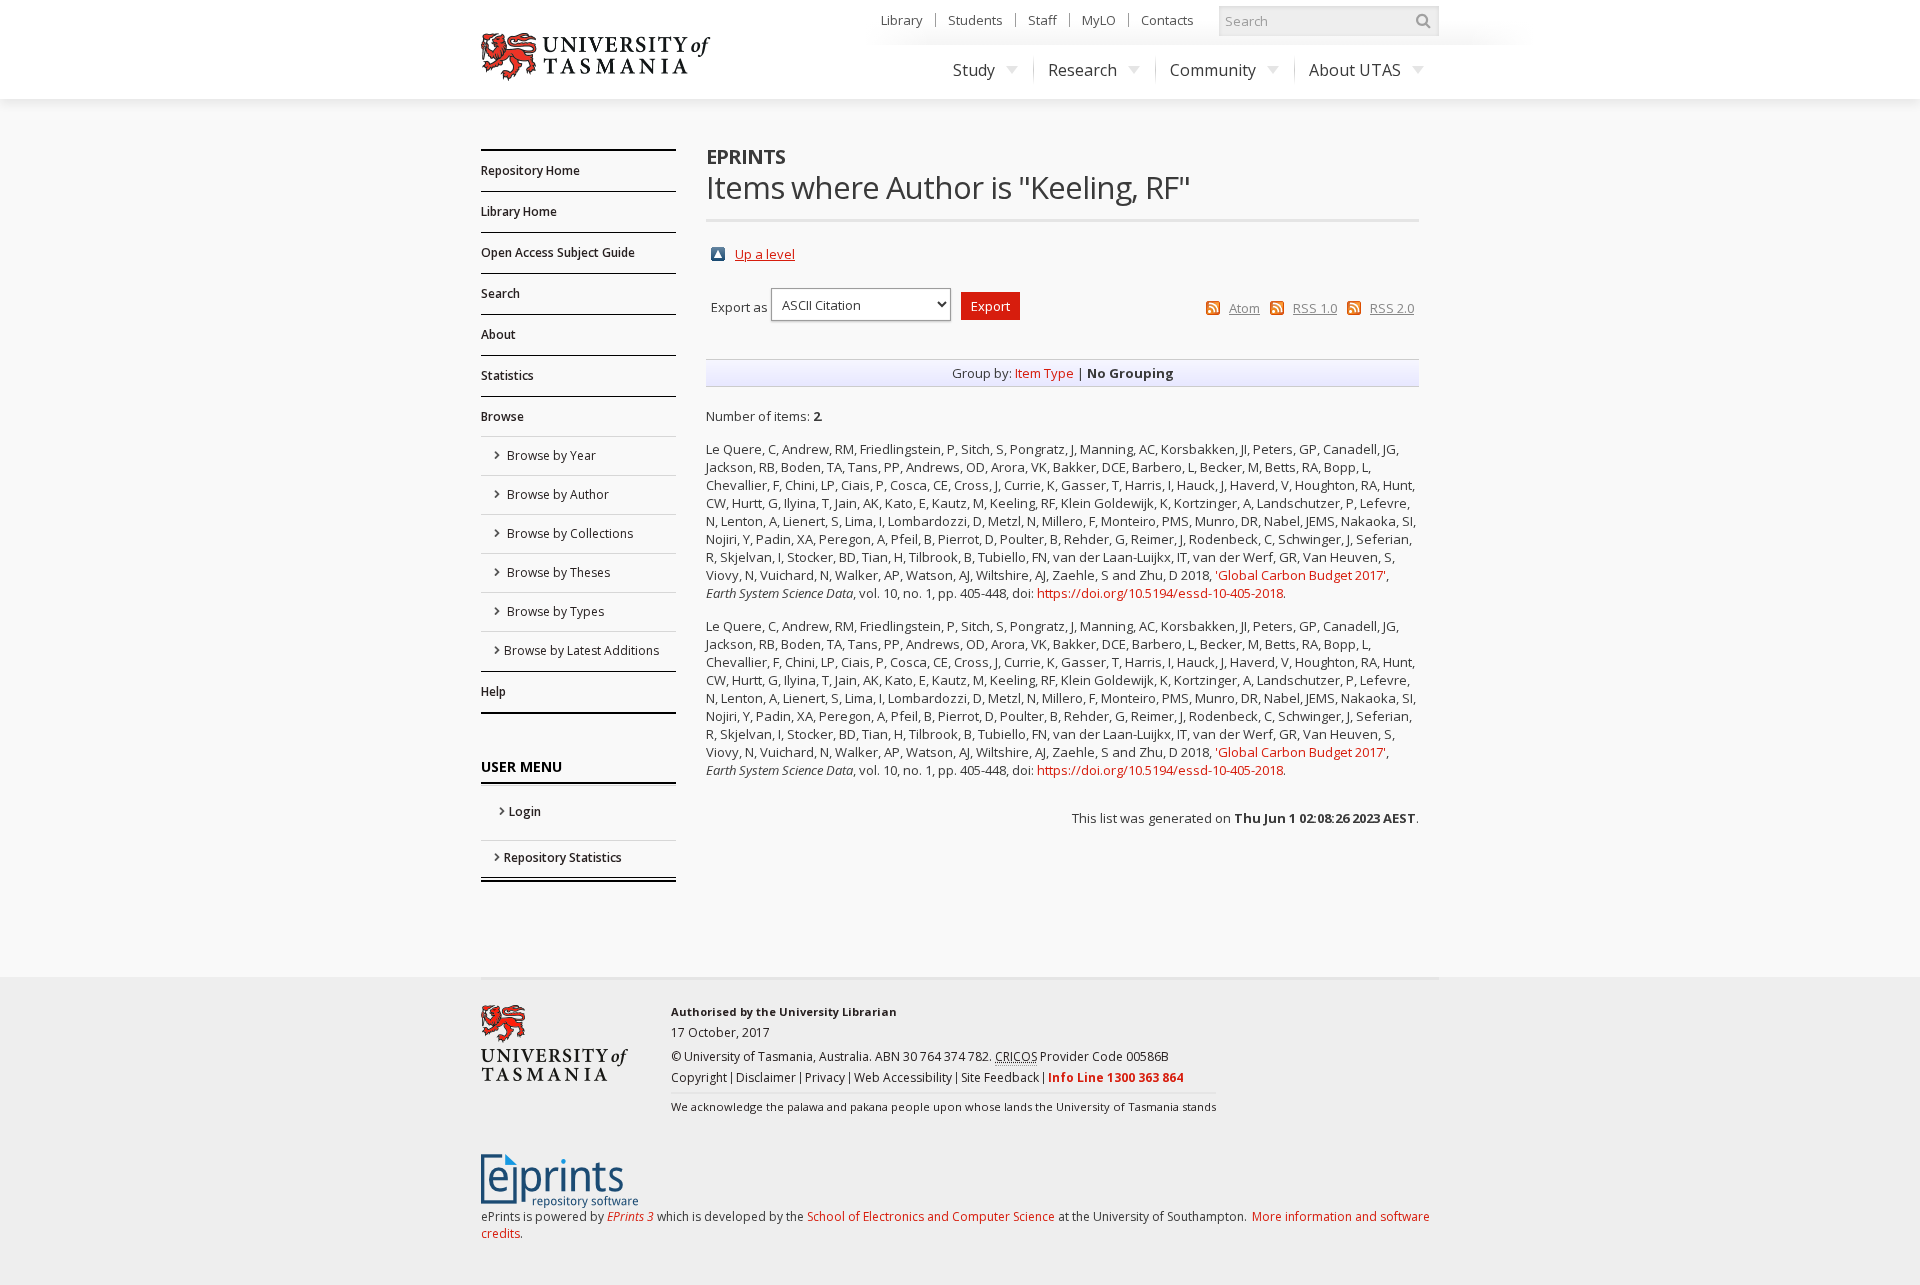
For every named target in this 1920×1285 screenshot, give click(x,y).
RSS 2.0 (1392, 308)
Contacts (1167, 20)
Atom (1244, 308)
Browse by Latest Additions (581, 650)
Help (493, 691)
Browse (502, 416)
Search (500, 293)
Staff (1042, 20)
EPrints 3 (630, 1216)
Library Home (519, 211)
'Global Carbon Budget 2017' (1300, 575)
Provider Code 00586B (1082, 1056)
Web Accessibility (903, 1077)
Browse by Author (556, 494)
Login (525, 811)
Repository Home (530, 170)
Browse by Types (554, 611)
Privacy (825, 1077)
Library (902, 20)
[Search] (1423, 21)
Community (1213, 70)
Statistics (507, 375)
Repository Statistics (563, 857)
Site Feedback (1000, 1077)
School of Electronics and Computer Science (931, 1216)
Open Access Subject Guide (558, 252)
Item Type (1044, 373)
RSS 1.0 (1315, 308)
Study (974, 70)
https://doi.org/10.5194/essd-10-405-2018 (1160, 593)
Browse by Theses (557, 572)
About (498, 334)
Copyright (699, 1077)
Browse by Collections (568, 533)
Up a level (765, 254)
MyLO (1099, 20)
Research (1082, 70)
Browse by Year (550, 455)
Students (975, 20)
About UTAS (1355, 70)
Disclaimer (766, 1077)
